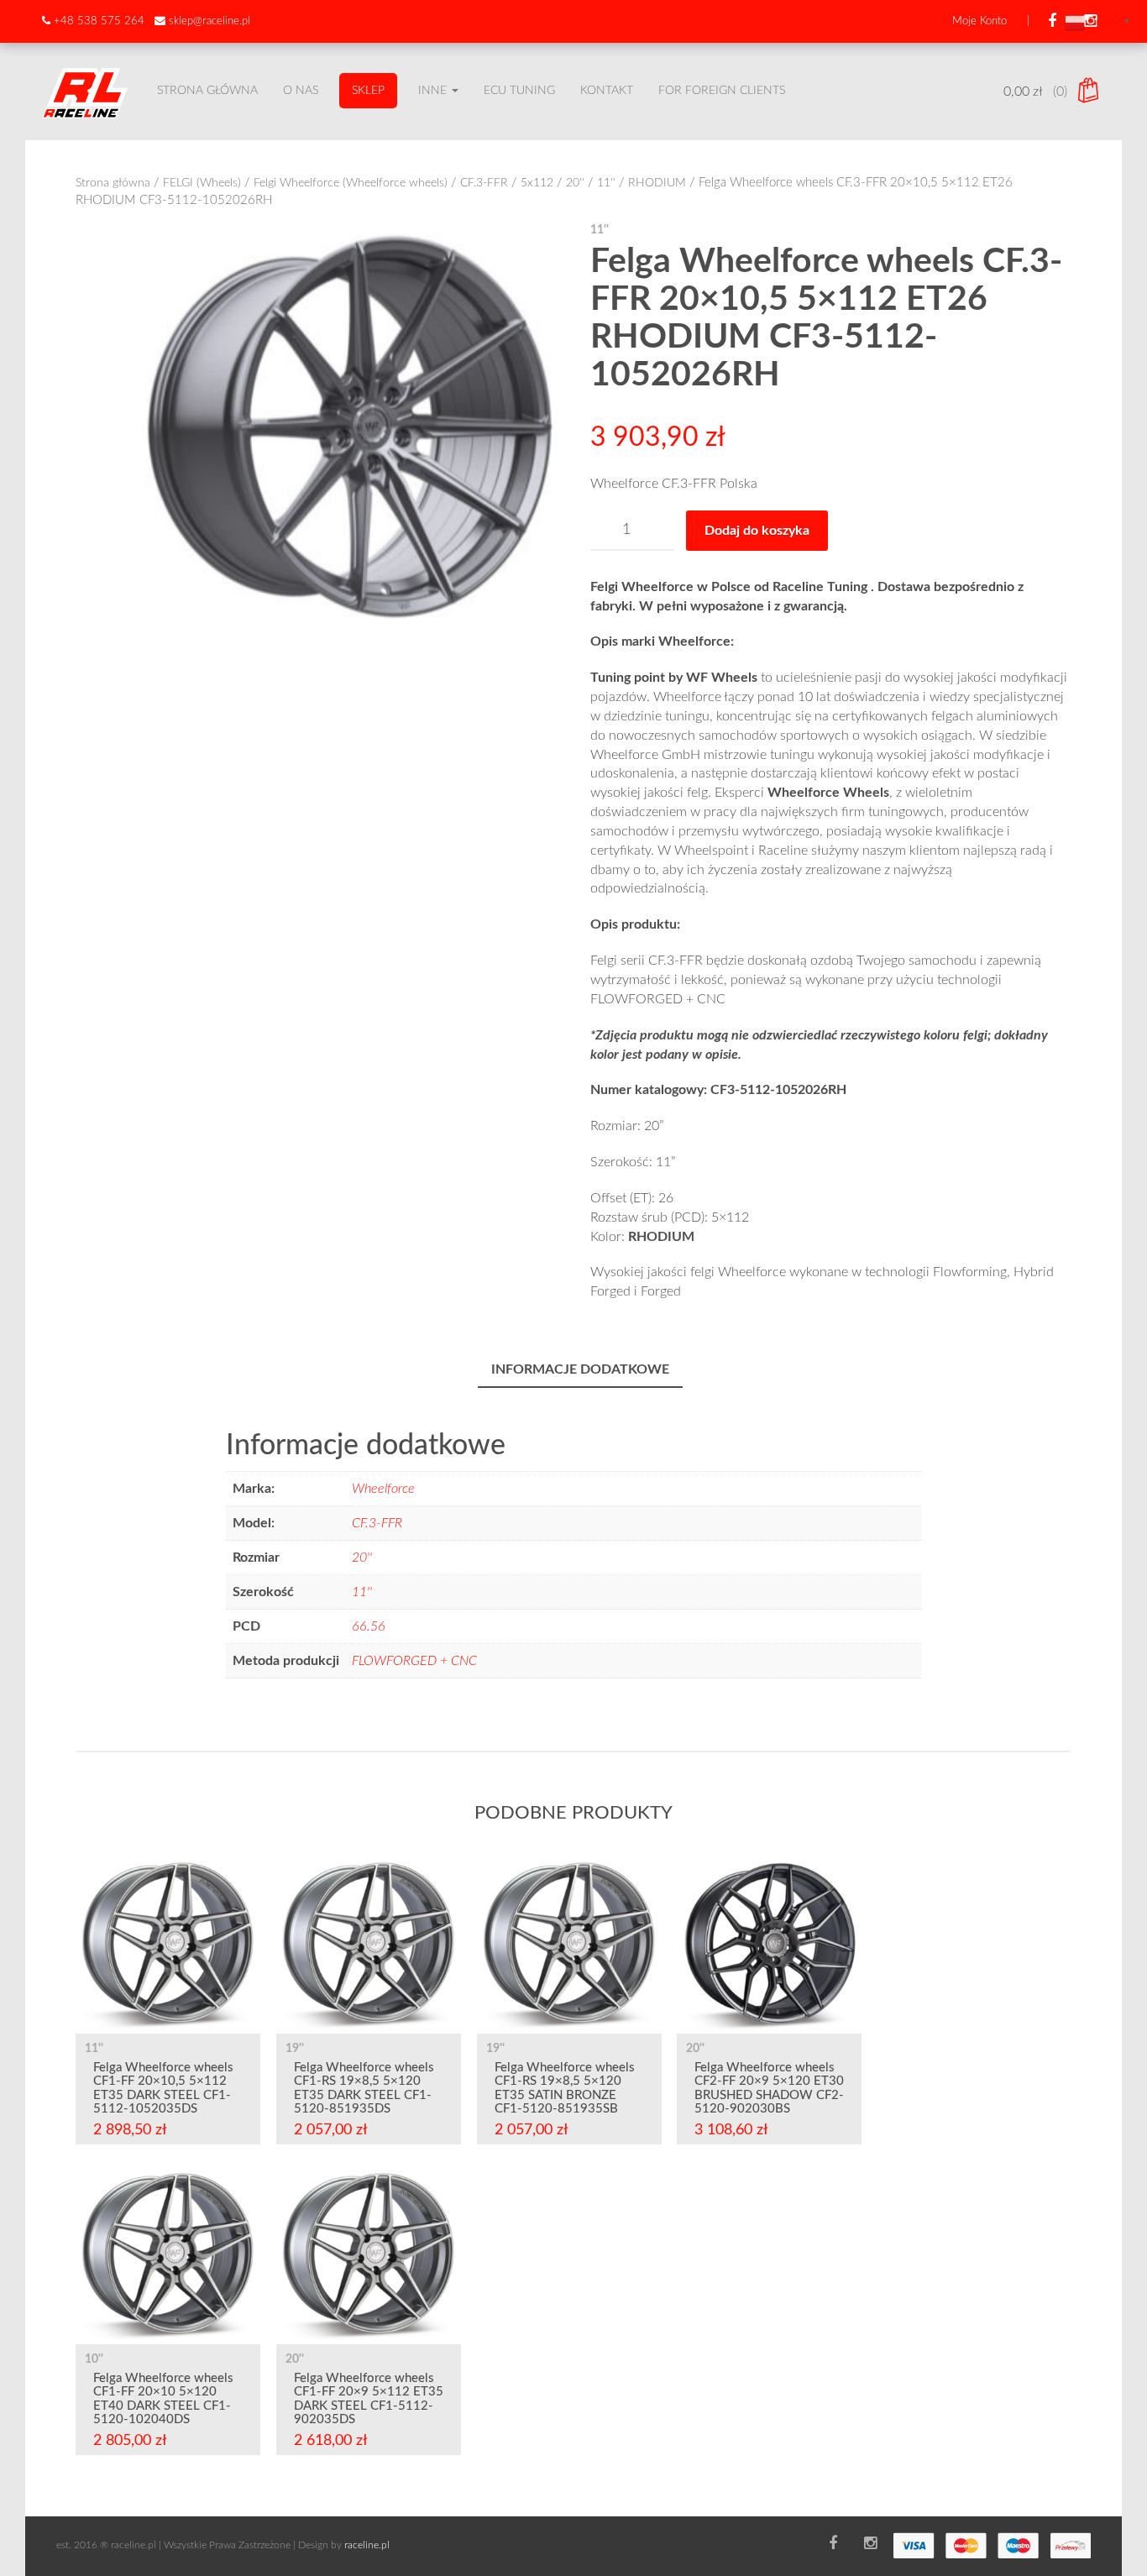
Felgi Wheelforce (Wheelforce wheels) (351, 183)
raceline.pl (367, 2545)
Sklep (368, 91)
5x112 (537, 183)
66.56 (369, 1626)
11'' (606, 183)
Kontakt (607, 91)
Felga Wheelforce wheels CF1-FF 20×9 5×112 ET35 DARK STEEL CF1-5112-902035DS (369, 2399)
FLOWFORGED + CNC (414, 1661)
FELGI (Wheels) (202, 183)
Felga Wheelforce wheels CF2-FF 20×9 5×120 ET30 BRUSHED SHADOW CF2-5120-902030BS (769, 2089)
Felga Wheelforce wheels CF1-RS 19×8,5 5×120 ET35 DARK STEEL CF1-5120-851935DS (364, 2089)
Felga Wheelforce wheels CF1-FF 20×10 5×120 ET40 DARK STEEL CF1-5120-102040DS (163, 2399)
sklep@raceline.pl (209, 21)
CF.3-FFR (484, 183)
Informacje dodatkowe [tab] (580, 1369)
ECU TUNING (519, 91)
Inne (434, 91)
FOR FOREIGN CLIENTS (722, 91)
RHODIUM (657, 183)
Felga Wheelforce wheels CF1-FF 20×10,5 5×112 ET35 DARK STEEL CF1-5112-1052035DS (163, 2089)
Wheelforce (383, 1489)
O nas (301, 91)
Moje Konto (979, 21)
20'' (575, 183)
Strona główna (207, 91)
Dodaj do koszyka (757, 531)
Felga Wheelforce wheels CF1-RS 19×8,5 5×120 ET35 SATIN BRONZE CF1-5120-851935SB (565, 2089)
